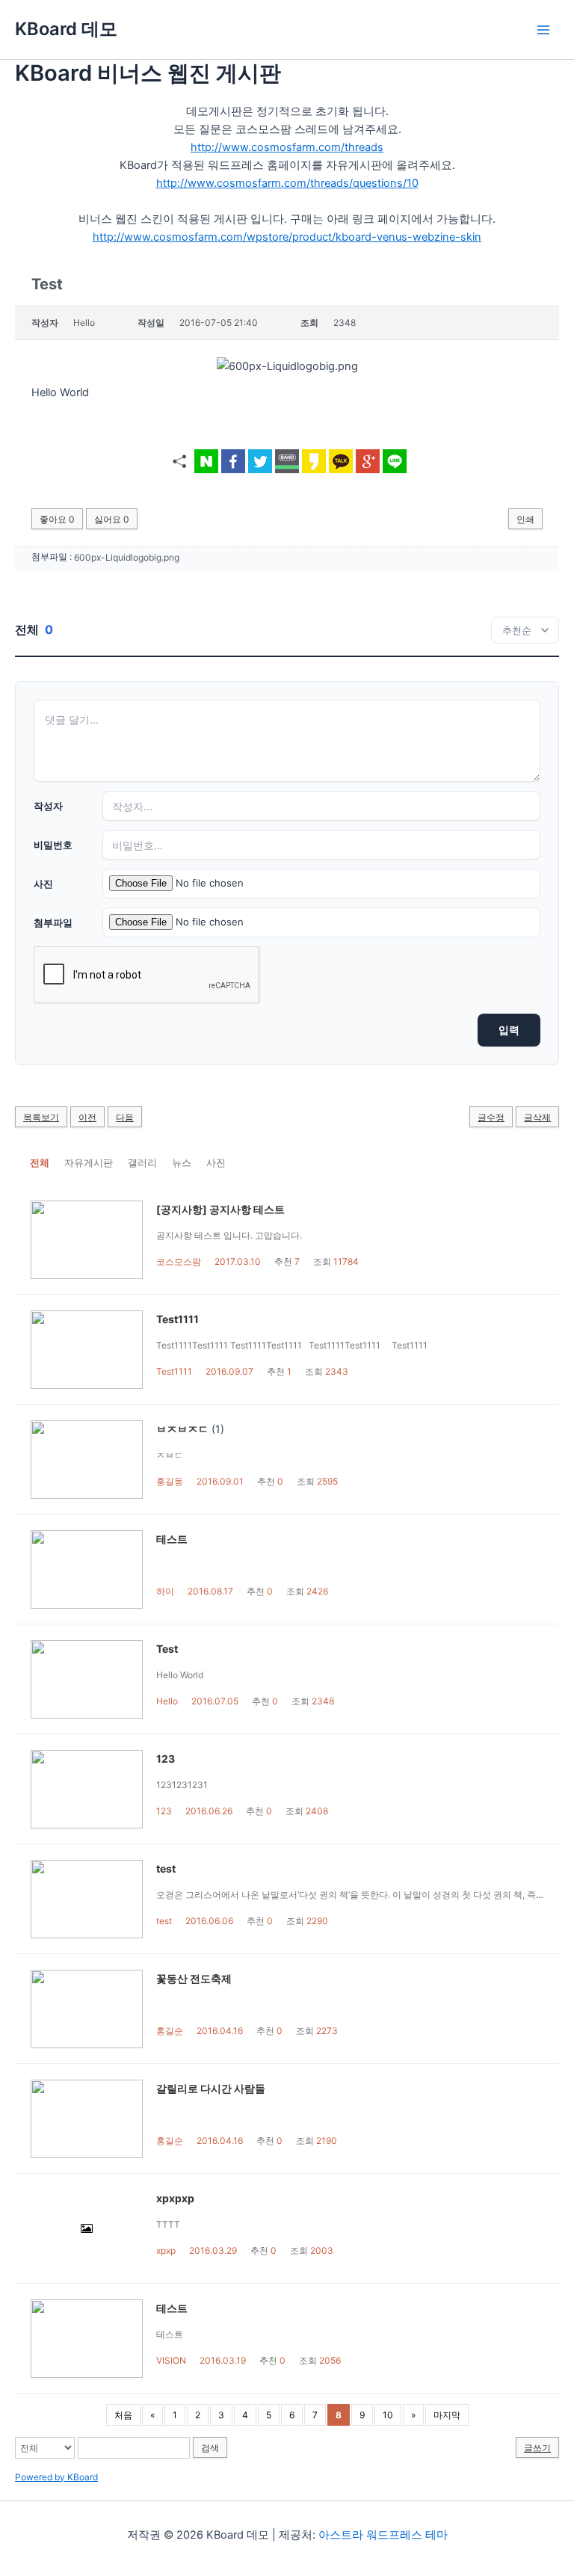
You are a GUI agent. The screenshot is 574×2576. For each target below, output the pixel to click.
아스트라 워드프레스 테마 (383, 2535)
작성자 (48, 806)
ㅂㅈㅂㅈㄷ (182, 1429)
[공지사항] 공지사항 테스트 (220, 1209)
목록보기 (41, 1117)
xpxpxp (175, 2198)
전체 (40, 1162)
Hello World (180, 1675)
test (166, 1868)
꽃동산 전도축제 (194, 1978)
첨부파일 (53, 922)
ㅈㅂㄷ (170, 1455)
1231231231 (182, 1785)
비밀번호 (53, 845)
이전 (87, 1117)
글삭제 (537, 1117)
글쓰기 (537, 2448)
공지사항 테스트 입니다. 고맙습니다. (229, 1235)
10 (388, 2415)
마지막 (447, 2415)
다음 (125, 1117)
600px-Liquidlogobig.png (127, 557)
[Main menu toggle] (543, 30)
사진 (43, 884)
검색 (210, 2448)
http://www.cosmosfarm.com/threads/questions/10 (287, 183)
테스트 (172, 1539)
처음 (123, 2415)
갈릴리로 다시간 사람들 (211, 2088)
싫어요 (112, 519)
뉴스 (182, 1162)
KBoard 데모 (66, 29)
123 (166, 1759)
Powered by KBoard (56, 2477)
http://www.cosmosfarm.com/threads (287, 147)
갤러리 (142, 1162)
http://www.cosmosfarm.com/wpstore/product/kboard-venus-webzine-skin (287, 237)
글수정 (491, 1117)
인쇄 (525, 519)
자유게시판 (89, 1162)
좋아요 (57, 519)
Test (167, 1649)
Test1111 (178, 1319)
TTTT (168, 2224)
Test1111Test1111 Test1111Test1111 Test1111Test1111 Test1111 (292, 1345)
